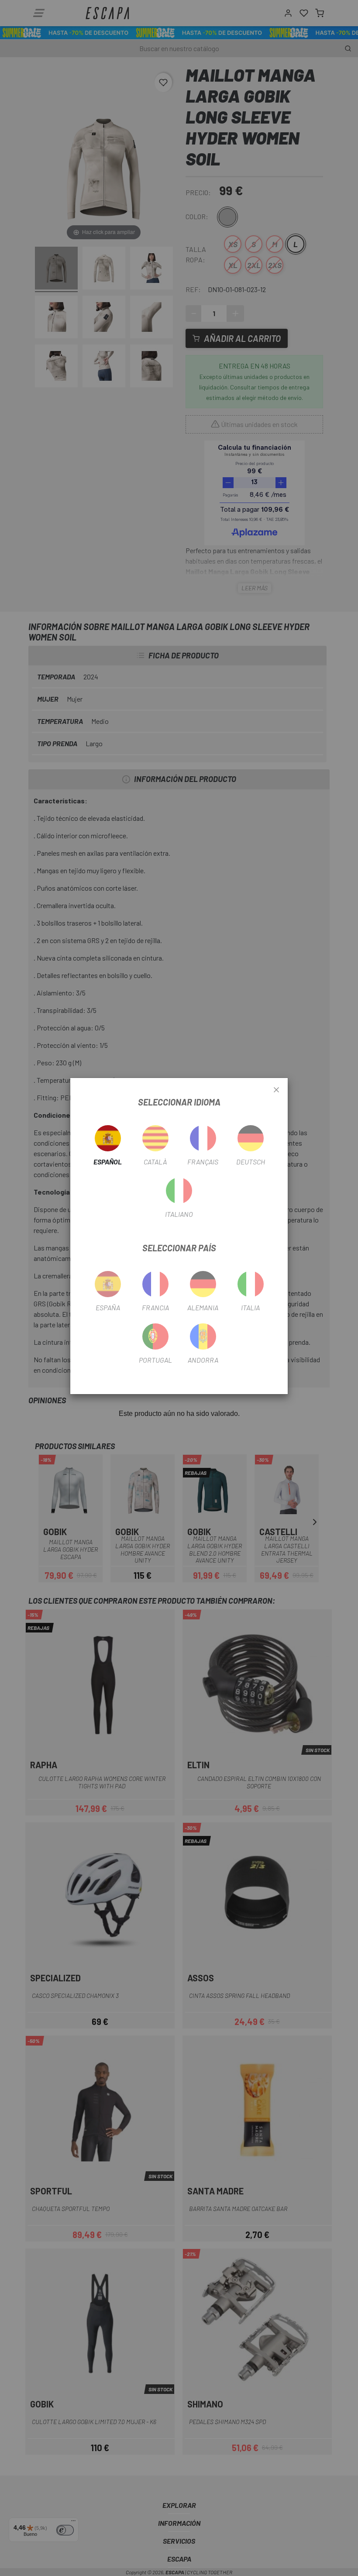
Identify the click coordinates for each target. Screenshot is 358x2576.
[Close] (276, 1090)
